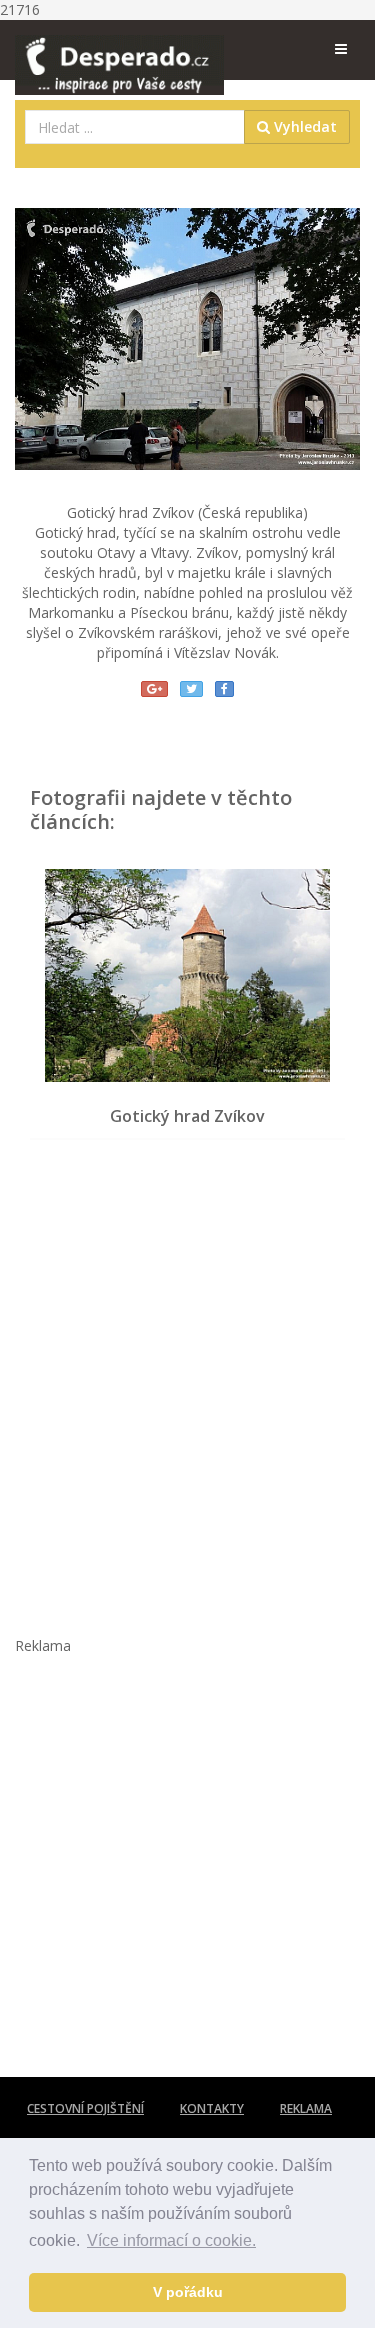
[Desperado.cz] (119, 52)
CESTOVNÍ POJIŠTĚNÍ (85, 2108)
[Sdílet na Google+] (154, 689)
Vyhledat (303, 126)
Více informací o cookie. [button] (171, 2240)
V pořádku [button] (188, 2292)
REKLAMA (306, 2108)
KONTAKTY (212, 2108)
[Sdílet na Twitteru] (191, 689)
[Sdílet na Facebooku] (224, 689)
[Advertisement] (187, 1377)
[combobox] (135, 127)
